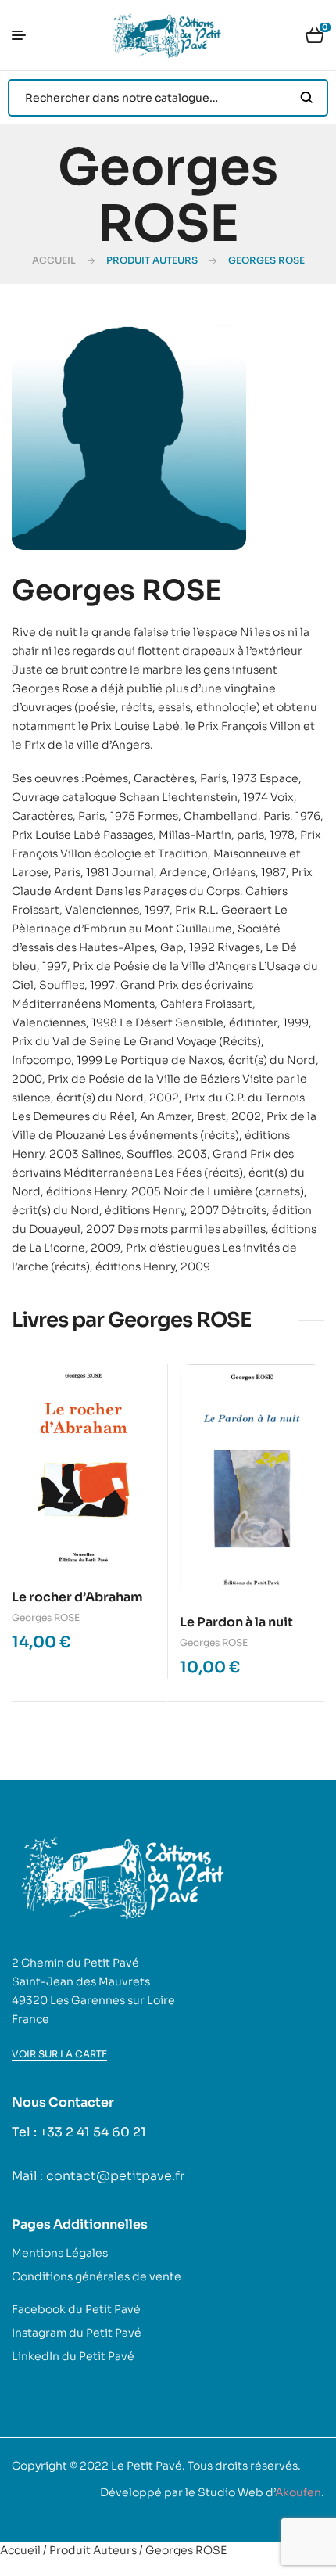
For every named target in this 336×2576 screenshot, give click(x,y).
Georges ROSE (46, 1617)
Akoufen (298, 2492)
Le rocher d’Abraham (77, 1597)
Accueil (54, 260)
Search (307, 98)
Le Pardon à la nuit (236, 1622)
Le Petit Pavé (147, 2466)
